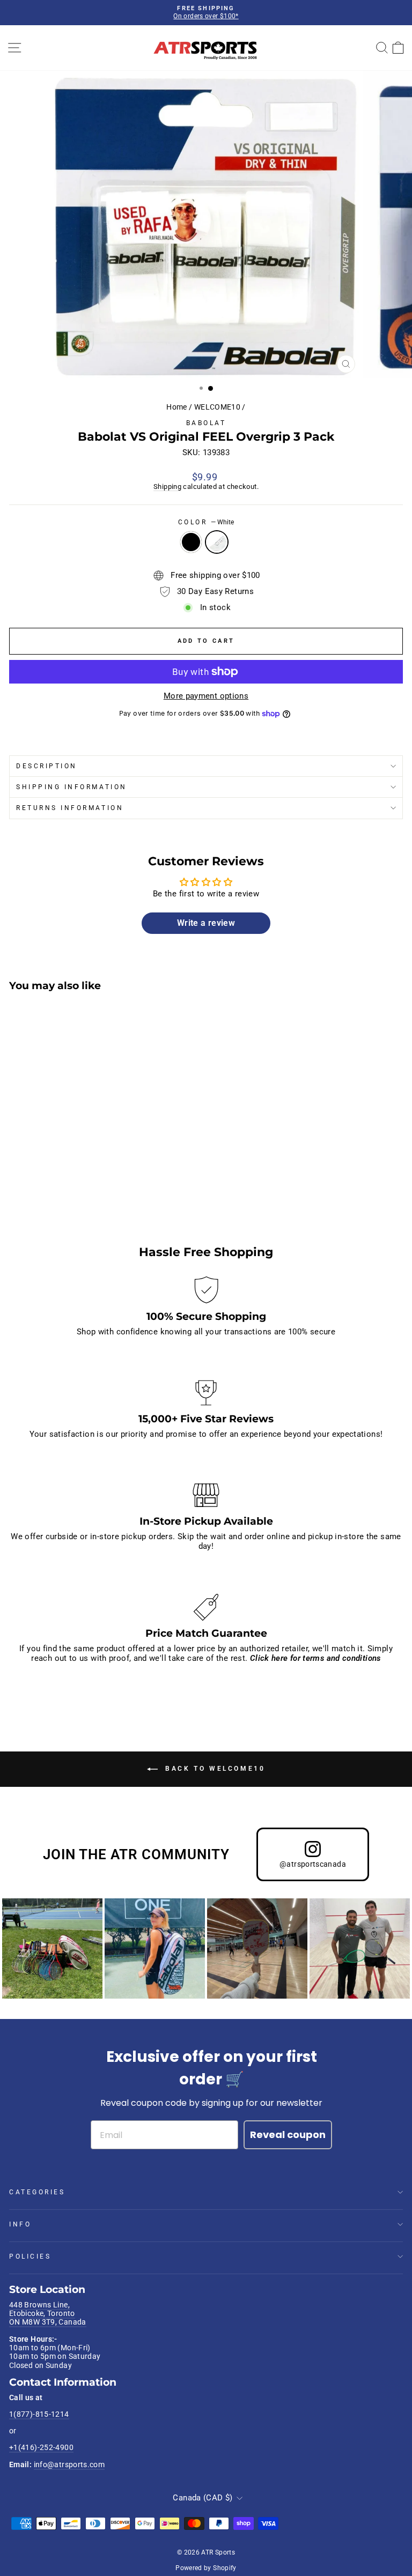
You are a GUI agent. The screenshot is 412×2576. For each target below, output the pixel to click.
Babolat (206, 423)
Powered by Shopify (206, 2568)
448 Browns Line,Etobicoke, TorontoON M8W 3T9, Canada (48, 2314)
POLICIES (30, 2256)
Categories (37, 2192)
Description (47, 766)
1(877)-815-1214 (39, 2414)
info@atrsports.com (69, 2464)
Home (176, 407)
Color (206, 522)
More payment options (206, 696)
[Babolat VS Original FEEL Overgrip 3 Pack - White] (28, 1198)
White (217, 542)
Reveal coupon (288, 2135)
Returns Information (70, 808)
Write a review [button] (206, 923)
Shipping (167, 487)
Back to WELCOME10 (214, 1769)
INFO (20, 2224)
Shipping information (72, 787)
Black (191, 542)
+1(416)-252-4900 (41, 2447)
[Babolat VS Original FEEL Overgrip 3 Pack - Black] (15, 1198)
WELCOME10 (217, 407)
